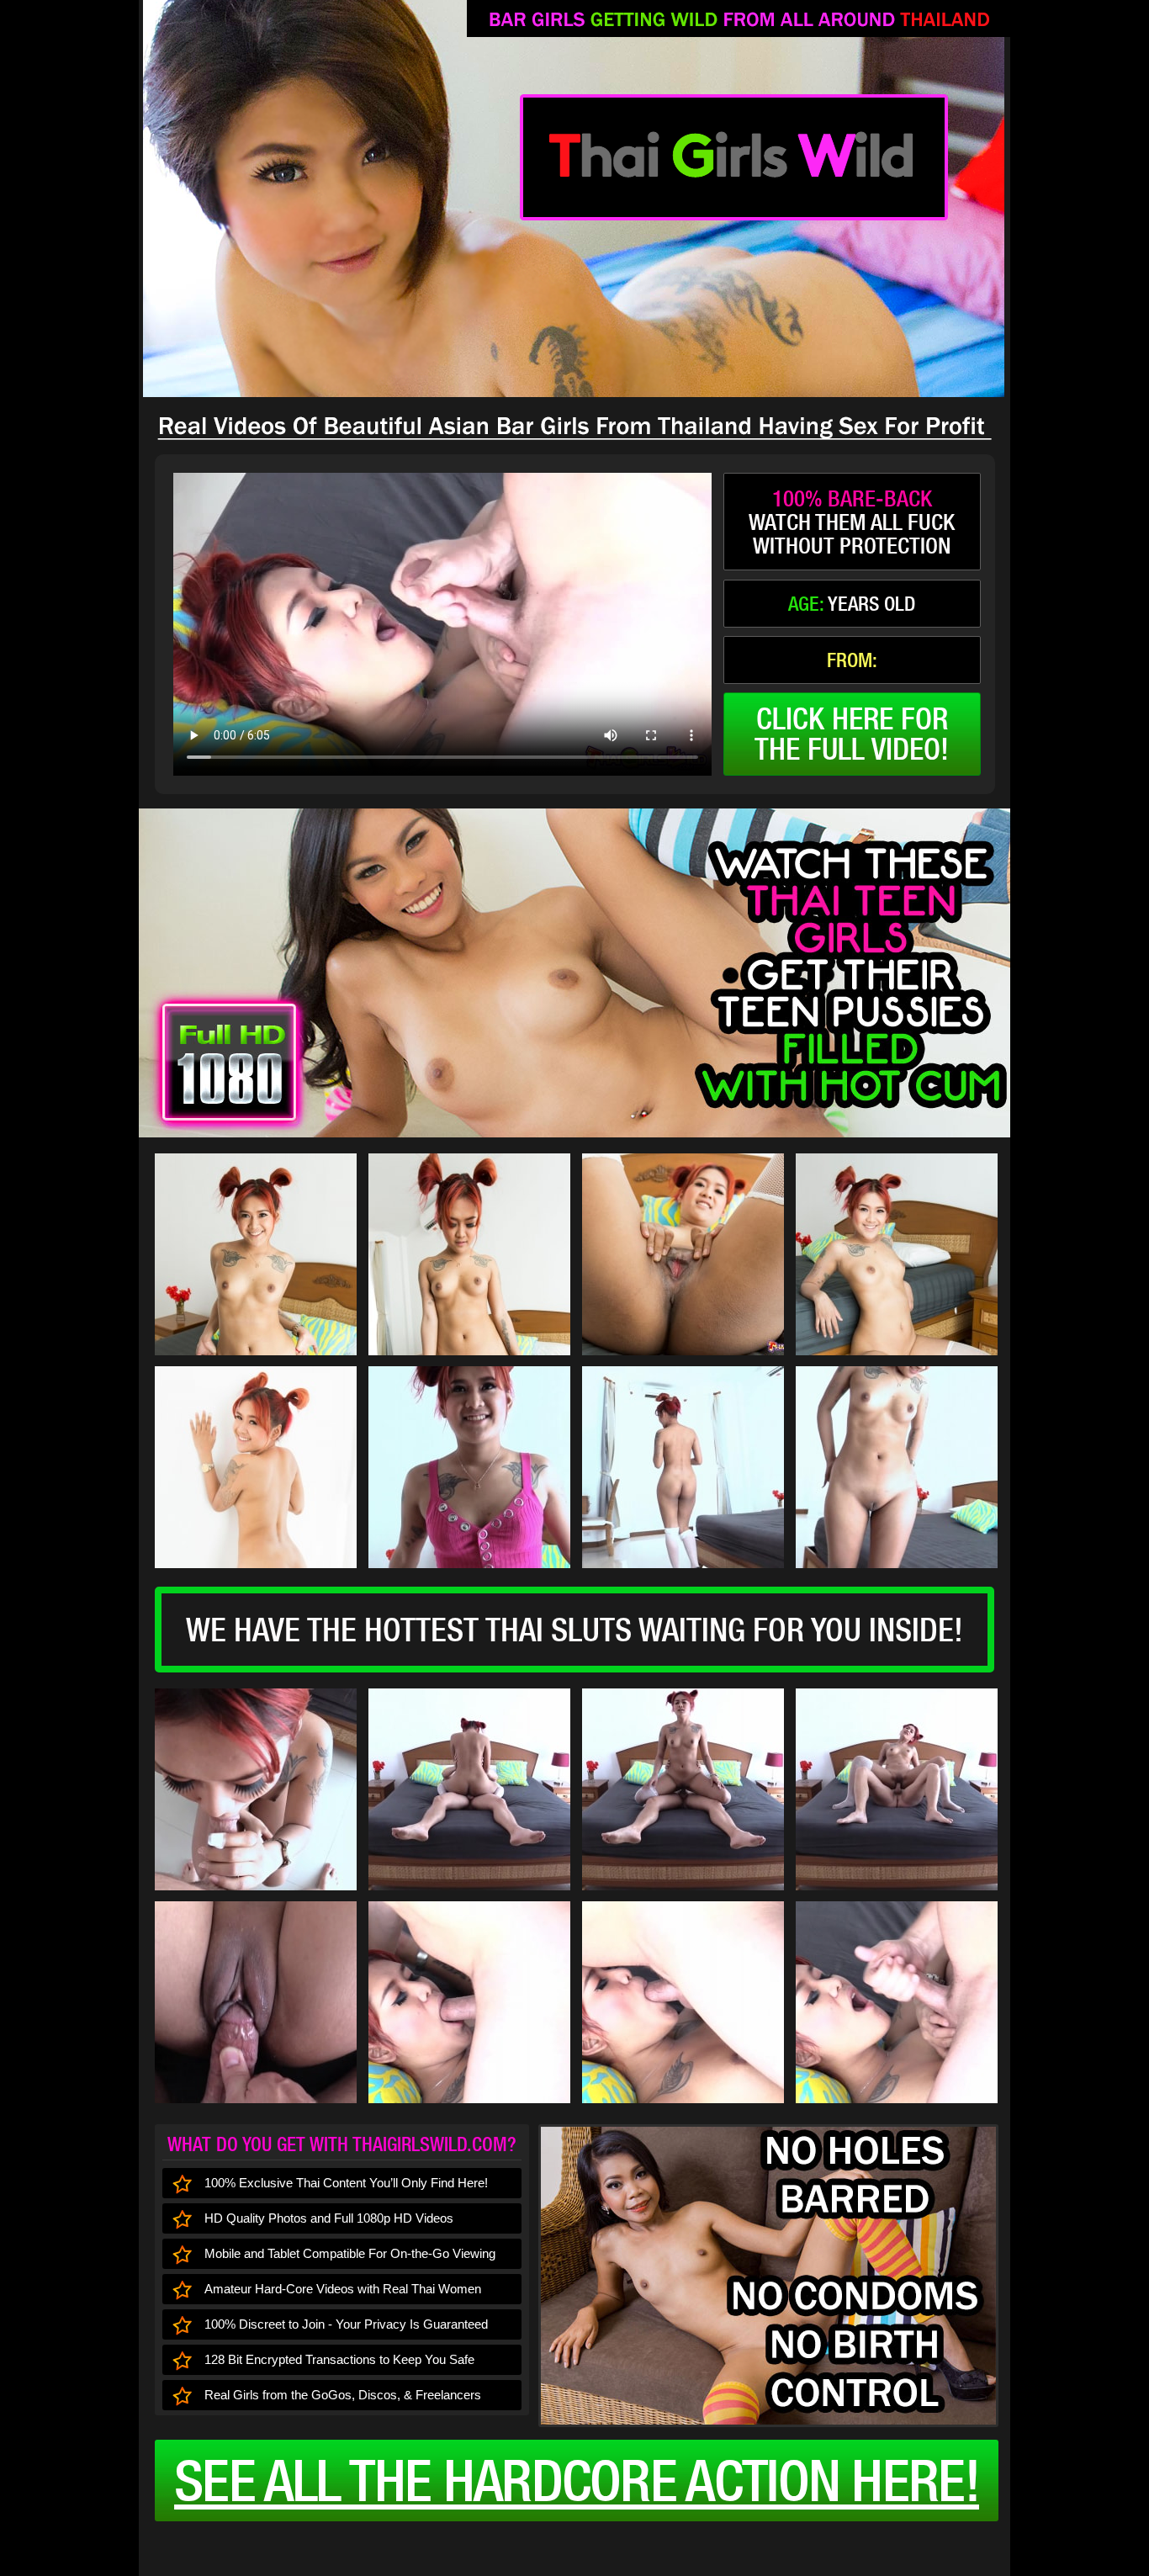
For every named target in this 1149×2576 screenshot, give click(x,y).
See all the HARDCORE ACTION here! (577, 2480)
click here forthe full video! (852, 734)
